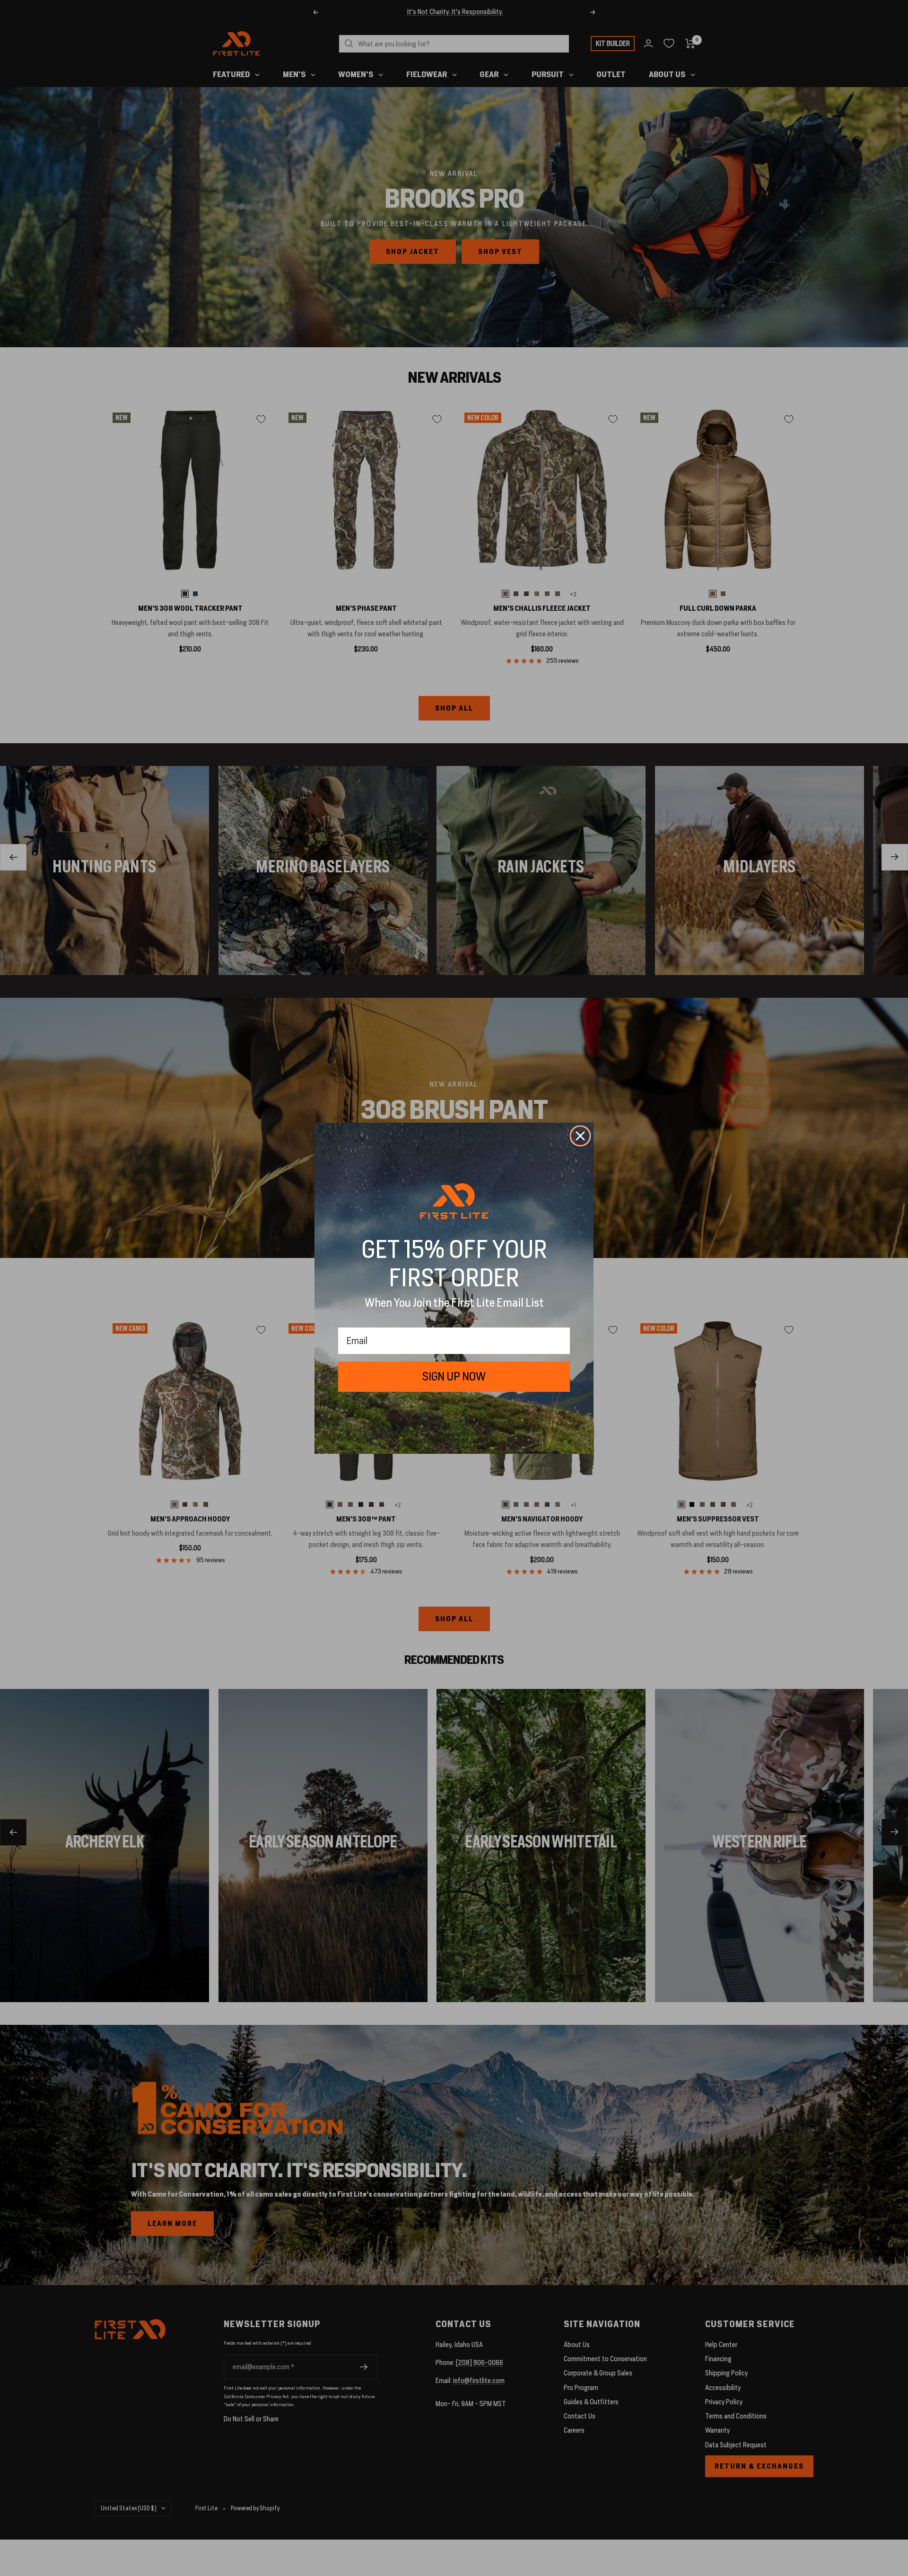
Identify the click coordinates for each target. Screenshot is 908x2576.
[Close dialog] (580, 1136)
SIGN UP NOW (454, 1376)
